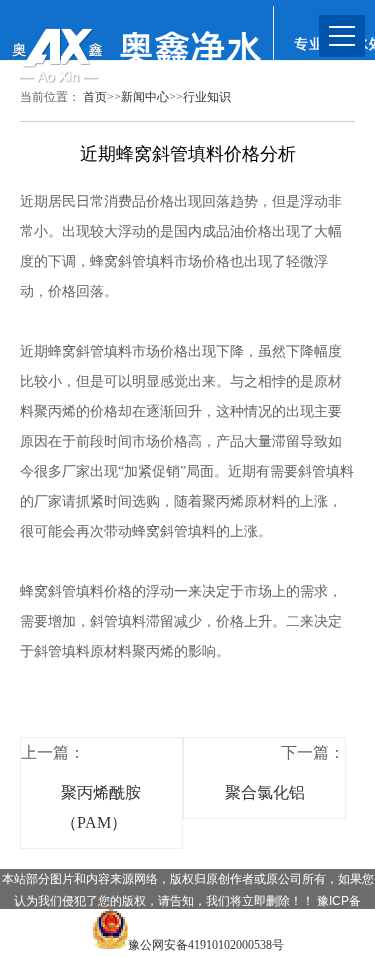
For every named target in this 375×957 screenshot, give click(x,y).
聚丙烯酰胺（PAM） (101, 807)
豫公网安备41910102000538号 (206, 945)
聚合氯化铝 (265, 792)
